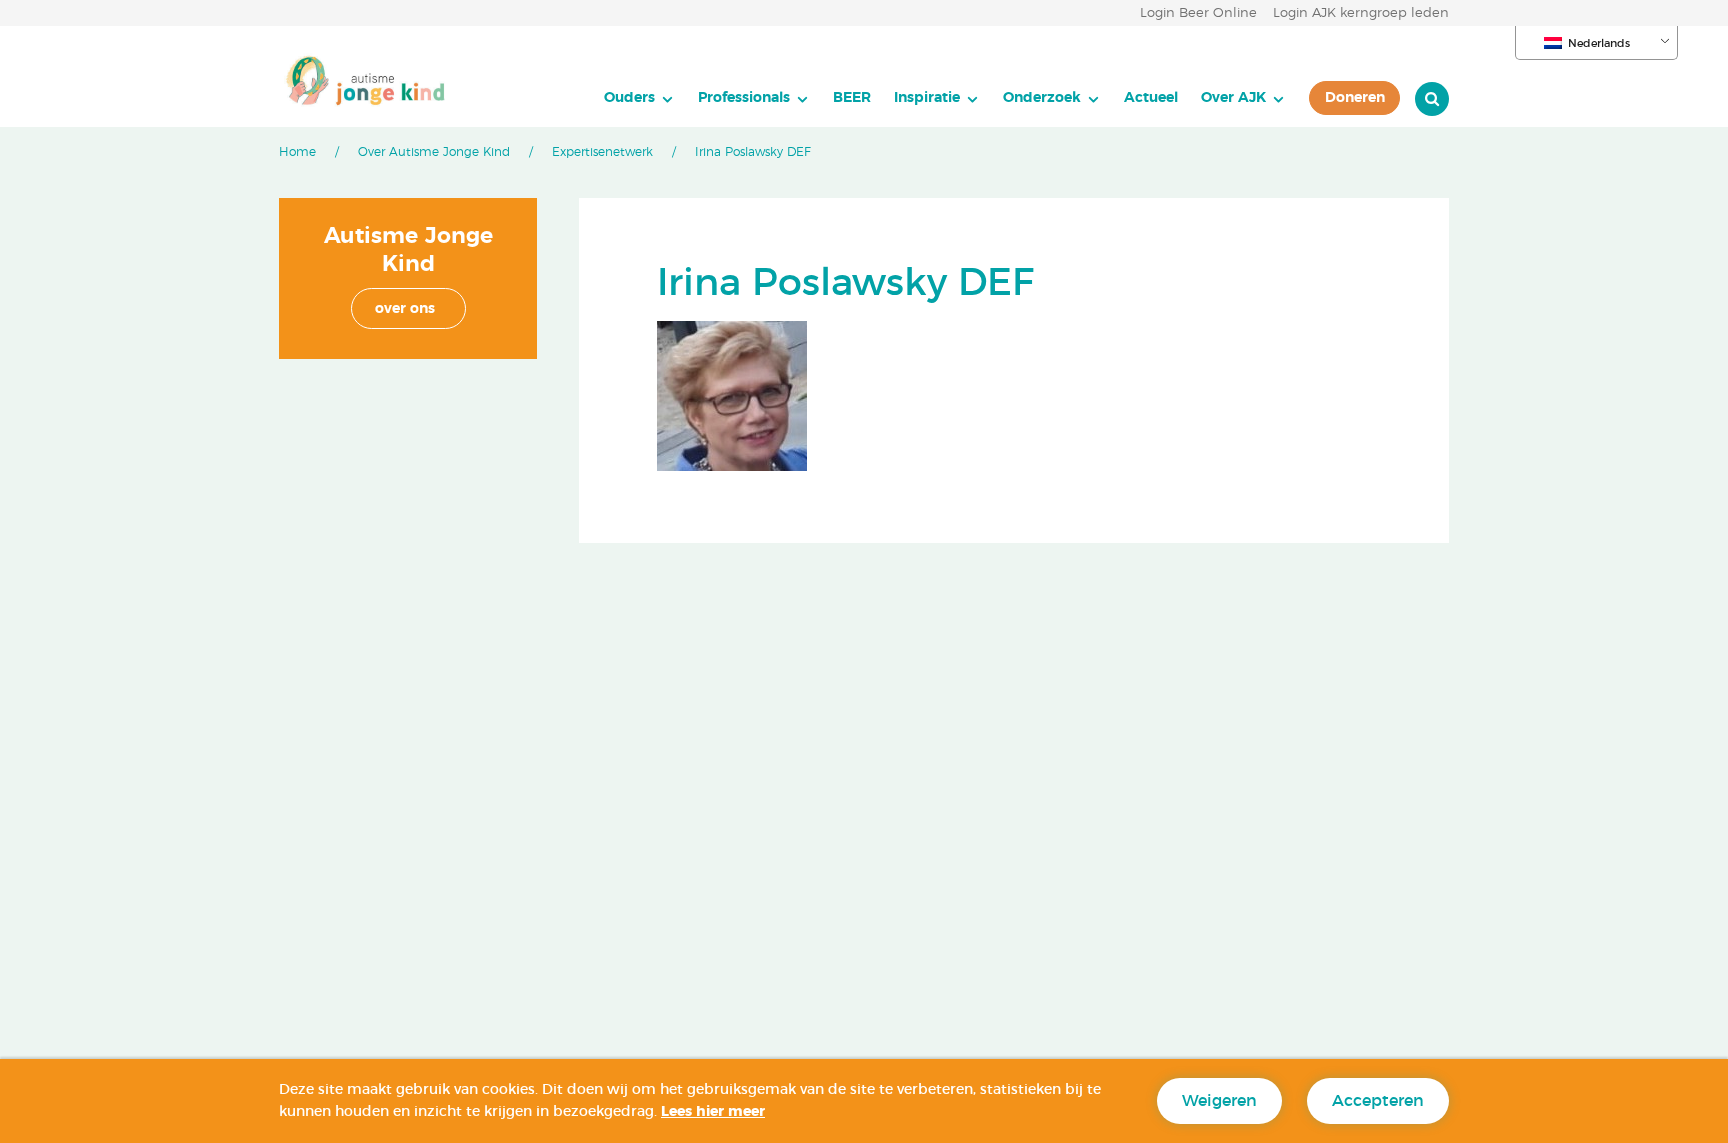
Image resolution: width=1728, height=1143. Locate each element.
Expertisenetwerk (602, 152)
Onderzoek (1042, 97)
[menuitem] (639, 98)
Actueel (1151, 97)
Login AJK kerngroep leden (1361, 13)
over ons (405, 309)
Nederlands (1599, 43)
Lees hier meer (713, 1112)
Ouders (629, 97)
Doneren (1355, 97)
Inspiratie (927, 97)
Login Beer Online (1198, 13)
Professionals (744, 97)
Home (297, 152)
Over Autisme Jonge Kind (434, 152)
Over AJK (1233, 97)
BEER (852, 97)
